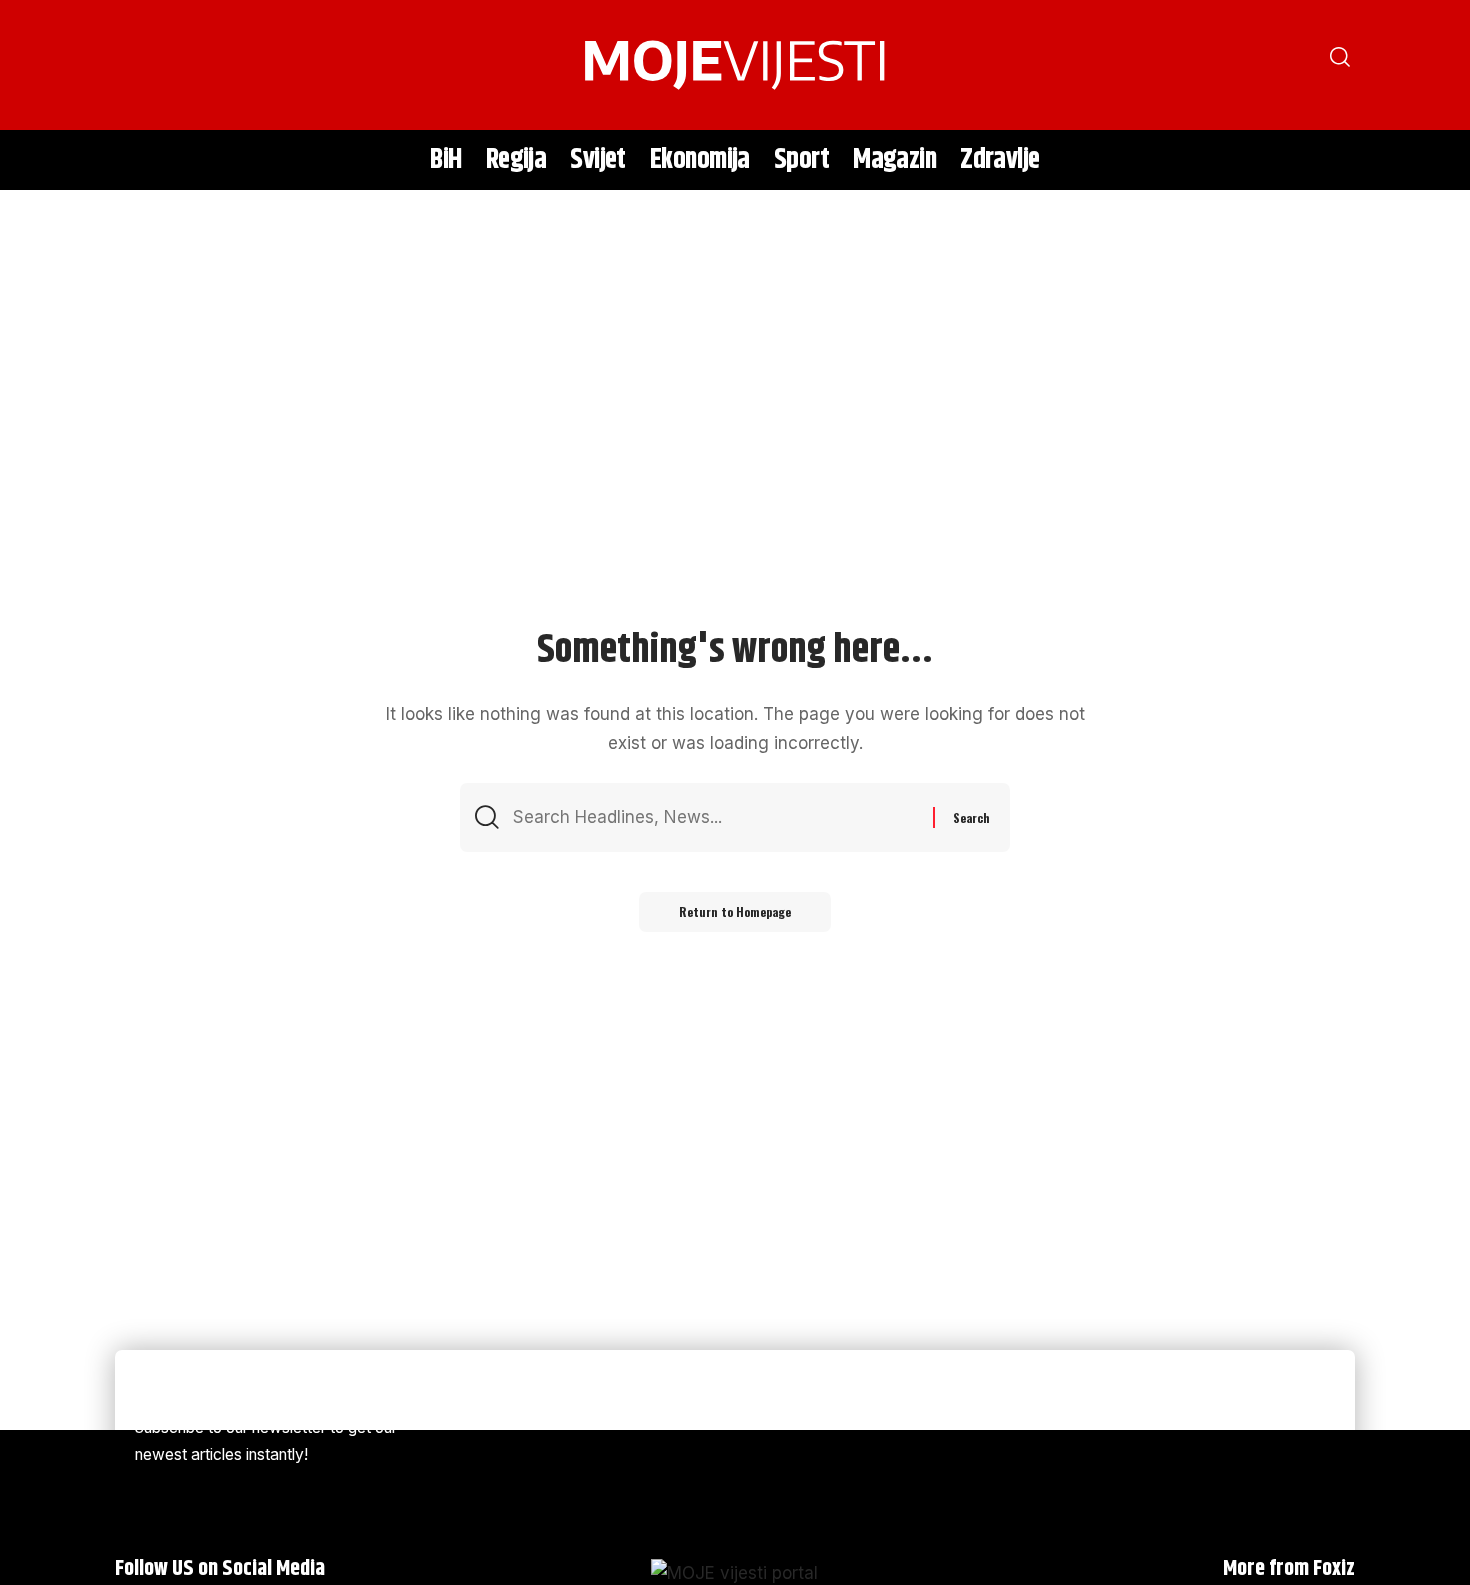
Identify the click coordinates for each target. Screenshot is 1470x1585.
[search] (140, 65)
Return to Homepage (735, 911)
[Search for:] (715, 817)
